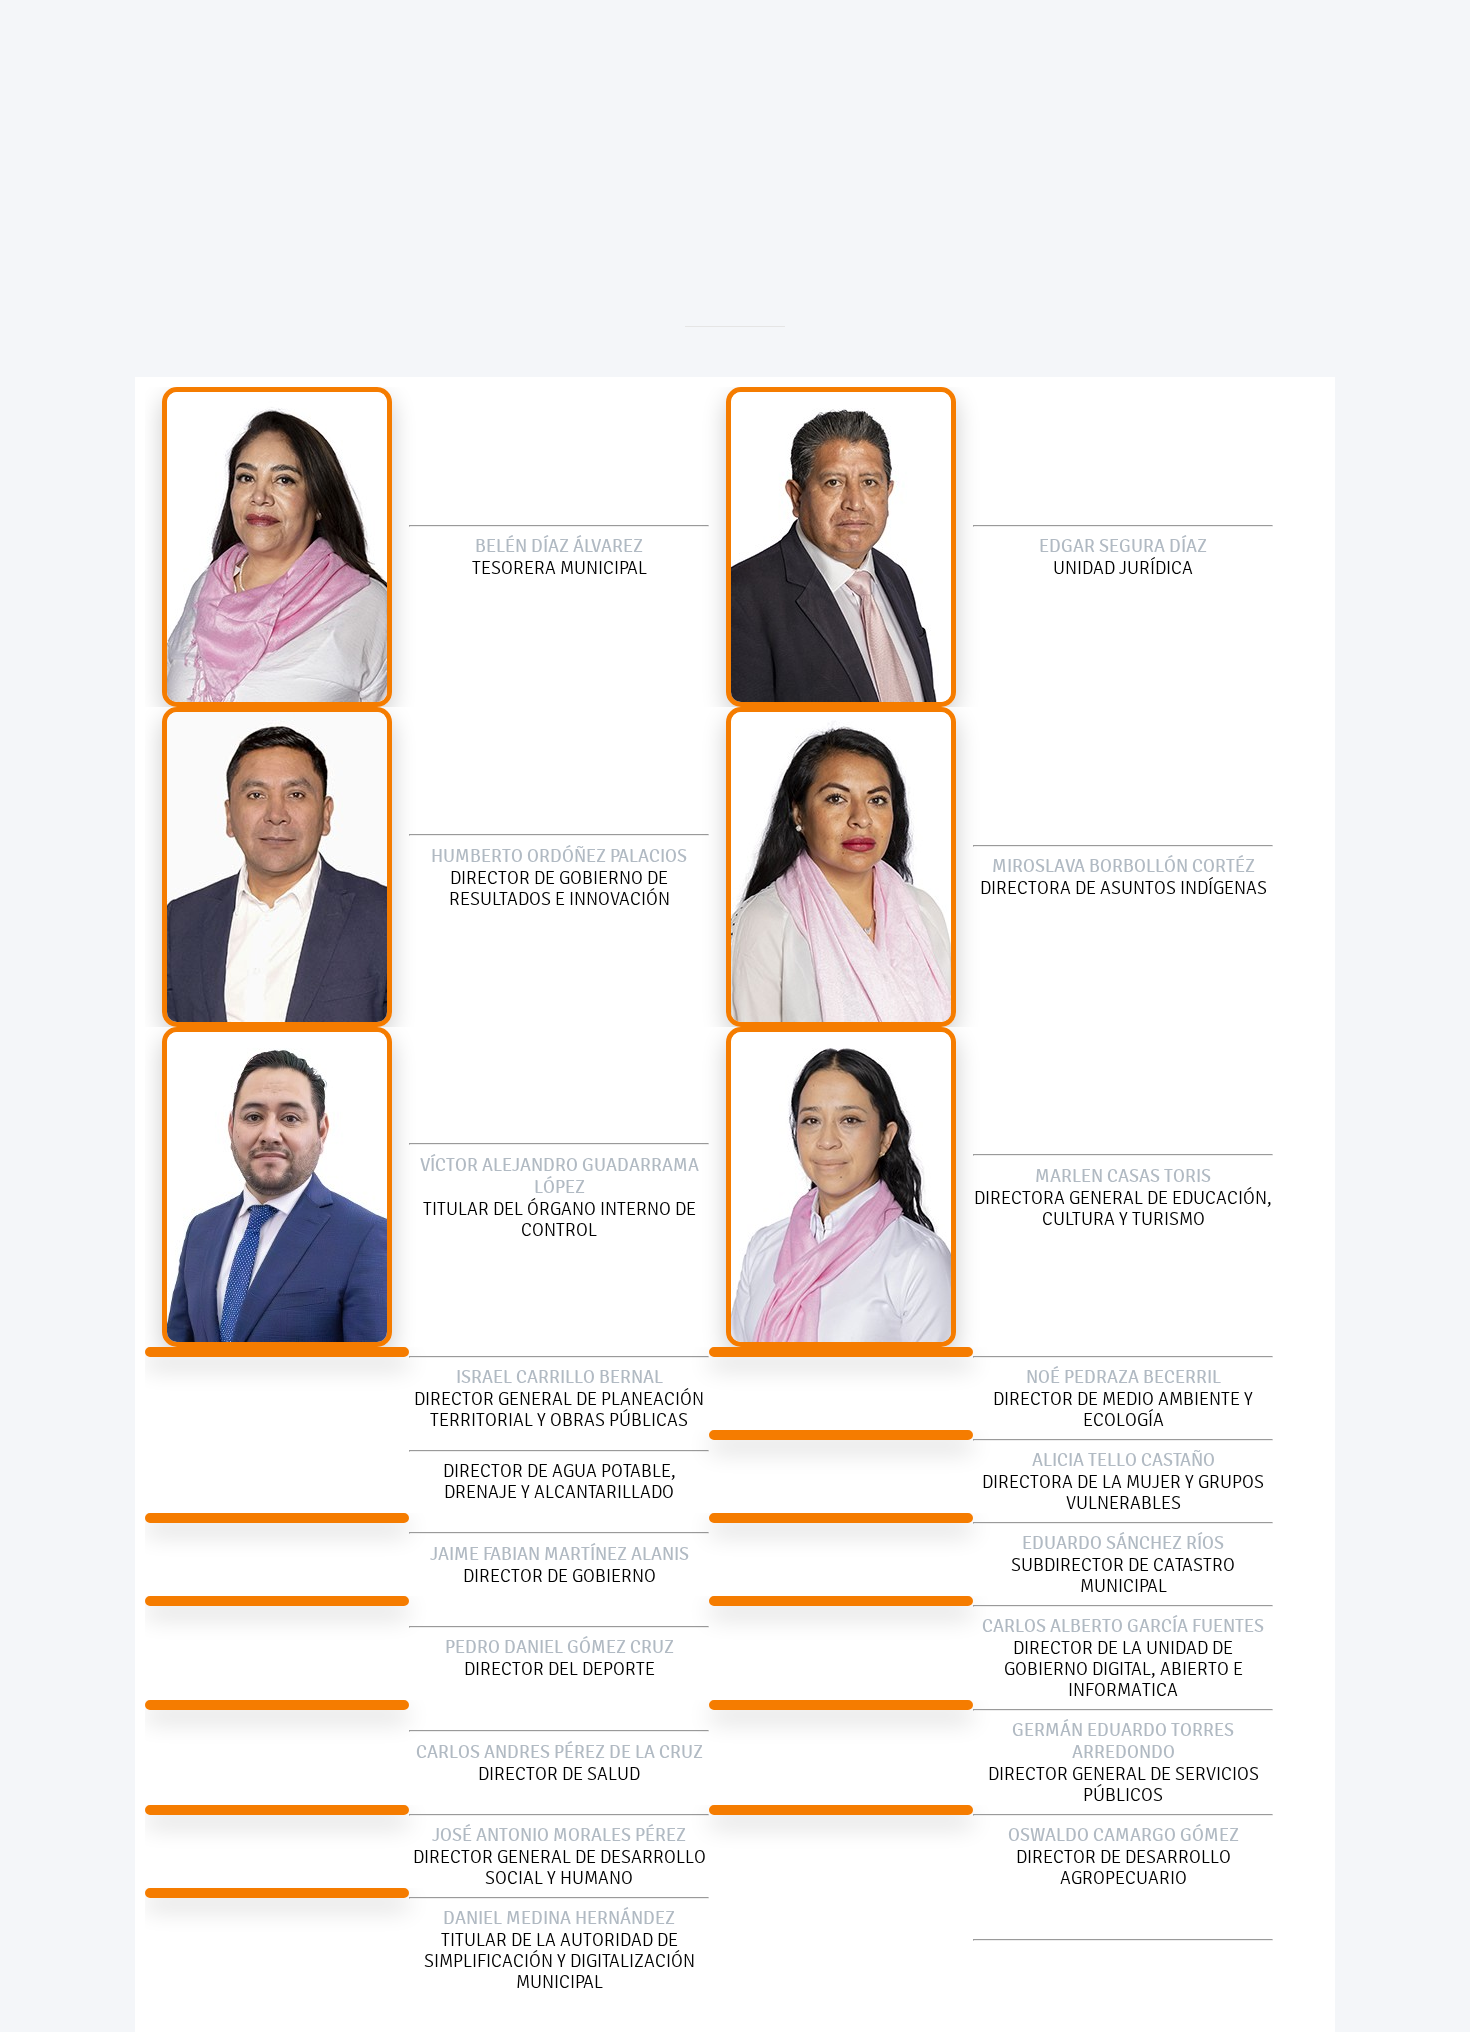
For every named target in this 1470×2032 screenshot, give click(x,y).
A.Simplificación (758, 153)
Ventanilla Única (1144, 153)
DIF (876, 153)
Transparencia (987, 153)
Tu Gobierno (475, 153)
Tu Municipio (609, 153)
